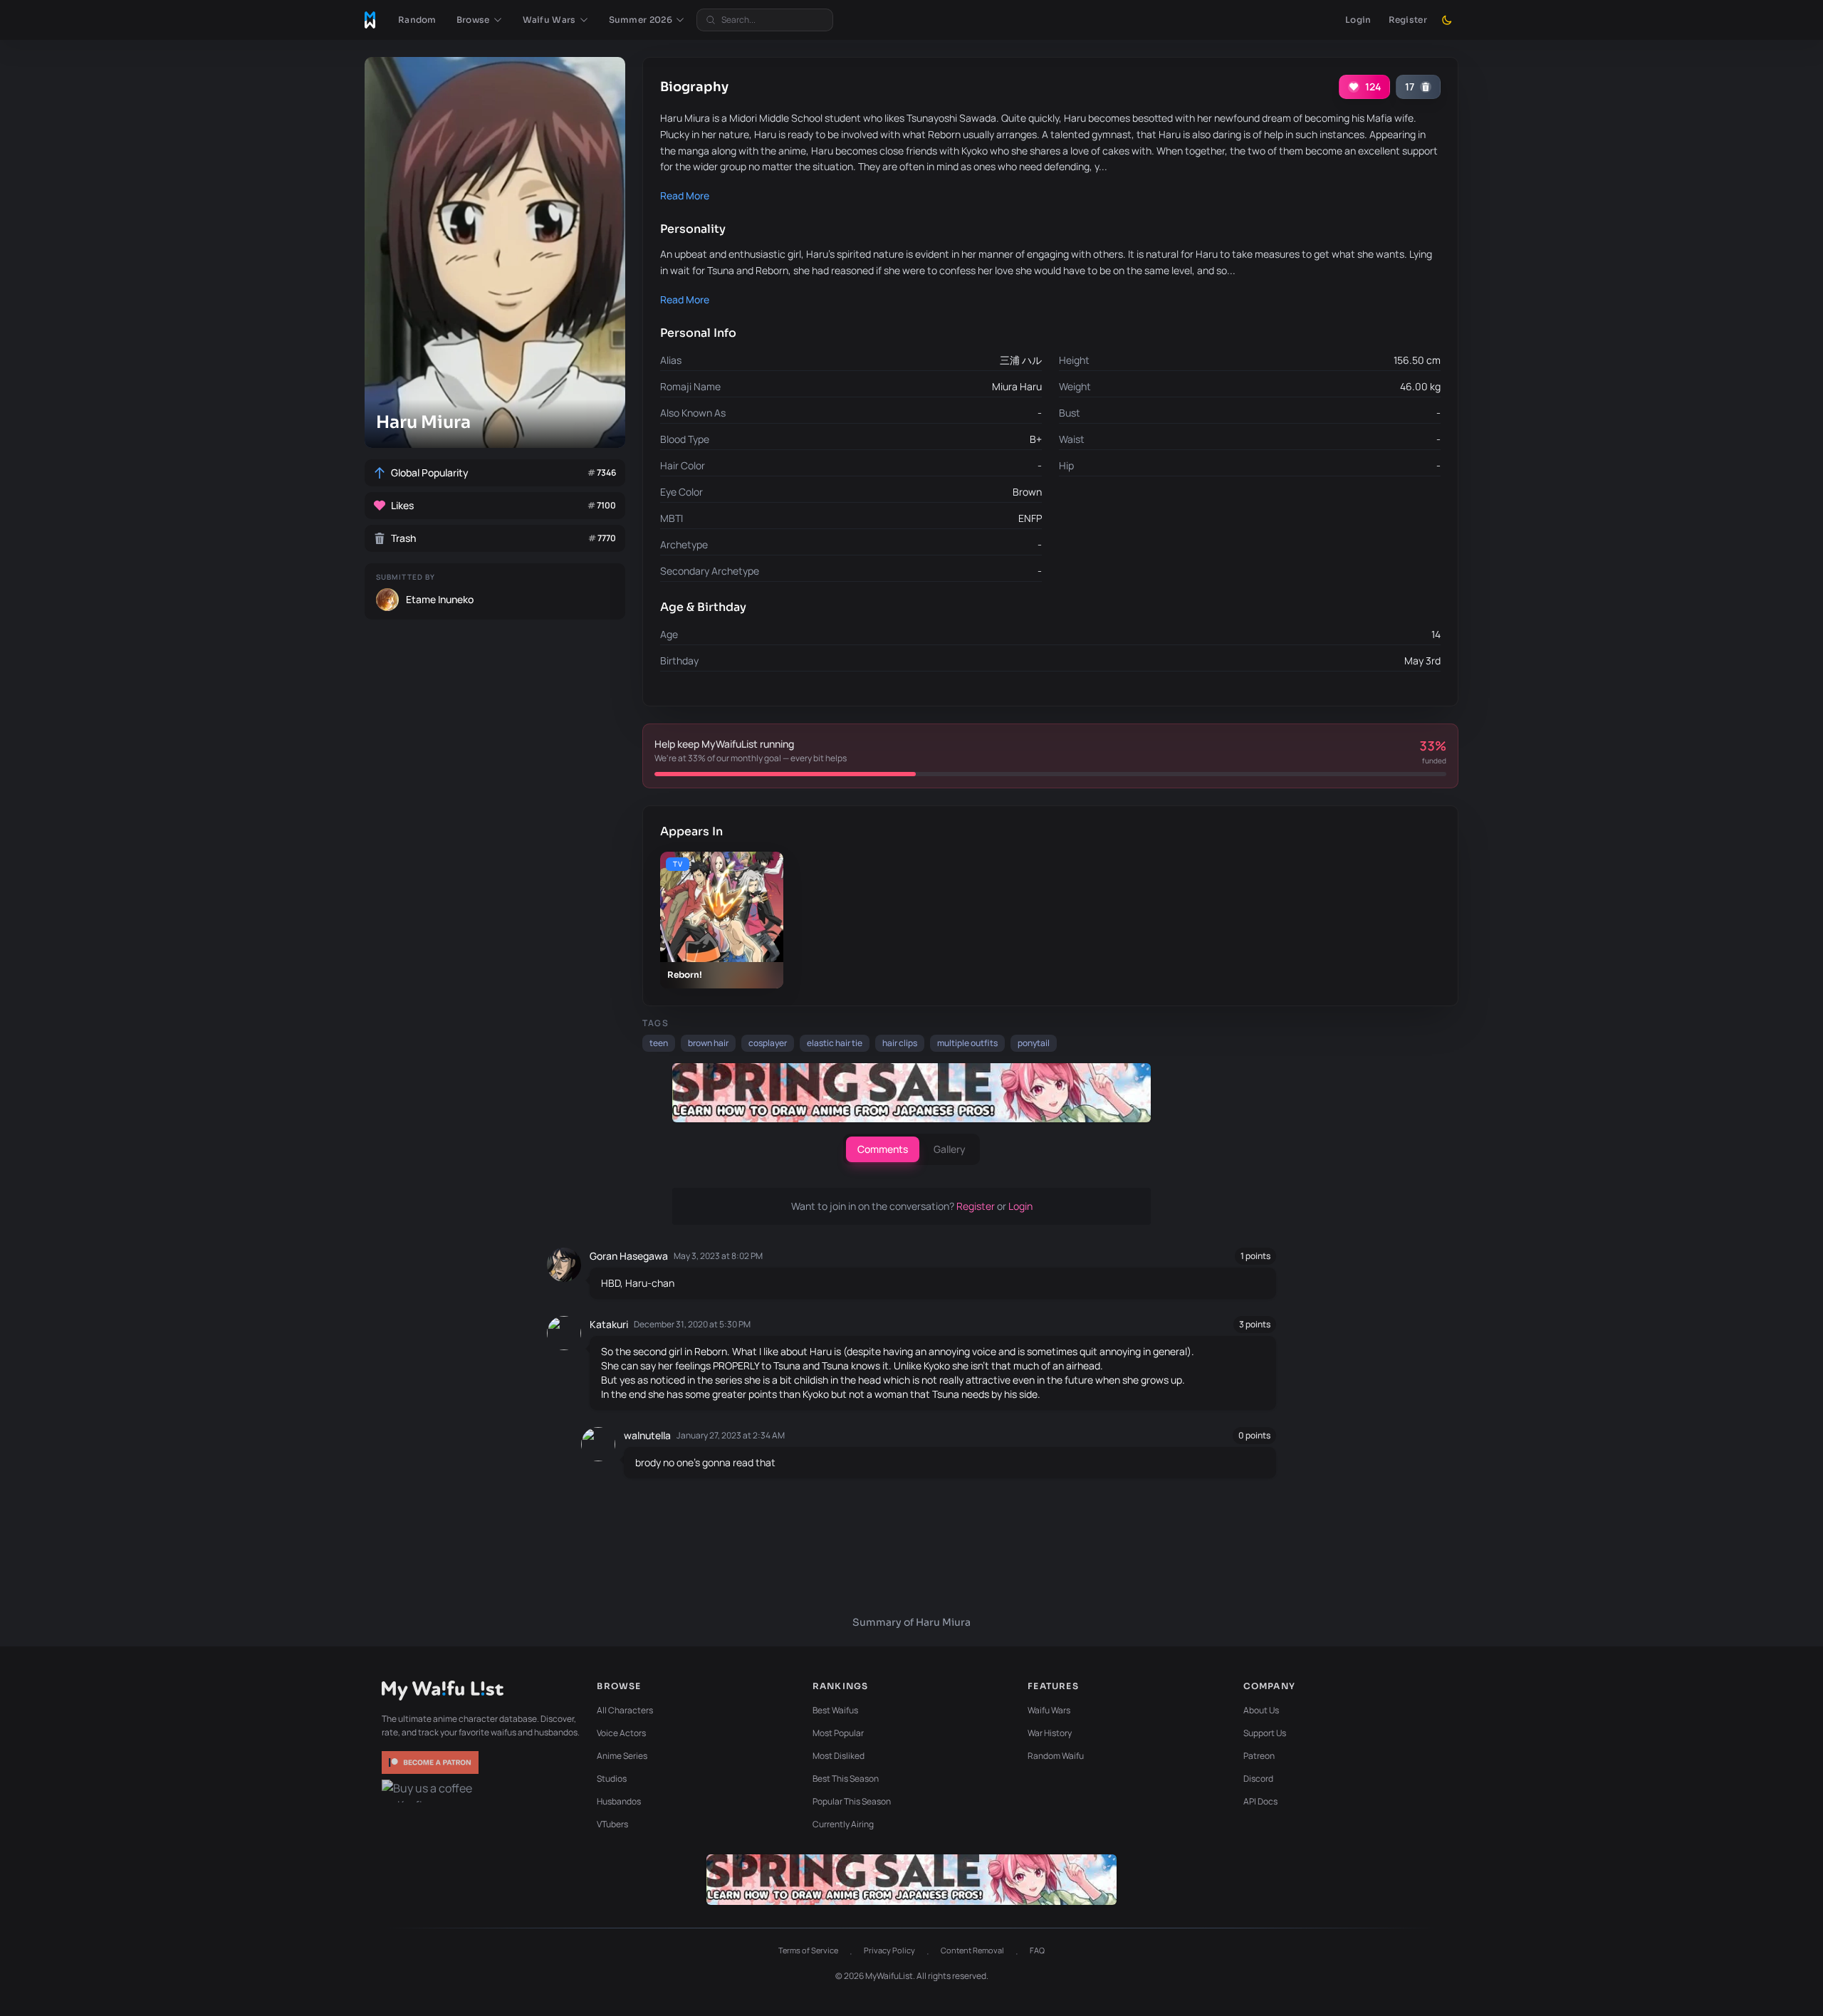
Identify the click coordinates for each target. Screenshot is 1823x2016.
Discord (1258, 1779)
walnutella (647, 1435)
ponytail (1034, 1043)
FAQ (1037, 1950)
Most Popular (838, 1733)
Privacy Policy (889, 1950)
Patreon (1259, 1756)
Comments (883, 1149)
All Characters (625, 1710)
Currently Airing (843, 1824)
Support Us (1265, 1733)
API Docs (1260, 1801)
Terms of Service (808, 1950)
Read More (685, 195)
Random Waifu (1056, 1756)
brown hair (708, 1043)
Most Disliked (839, 1756)
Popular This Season (852, 1801)
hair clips (900, 1043)
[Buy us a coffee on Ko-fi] (432, 1791)
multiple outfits (967, 1043)
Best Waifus (835, 1710)
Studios (612, 1779)
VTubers (612, 1824)
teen (659, 1043)
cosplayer (768, 1043)
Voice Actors (621, 1733)
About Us (1261, 1710)
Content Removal (972, 1950)
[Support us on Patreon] (432, 1762)
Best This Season (846, 1779)
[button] (480, 20)
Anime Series (622, 1756)
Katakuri (609, 1324)
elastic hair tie (835, 1043)
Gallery (950, 1149)
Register (1408, 20)
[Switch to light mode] (1447, 20)
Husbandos (619, 1801)
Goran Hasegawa (629, 1256)
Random (417, 20)
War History (1050, 1733)
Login (1358, 20)
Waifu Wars (1049, 1710)
